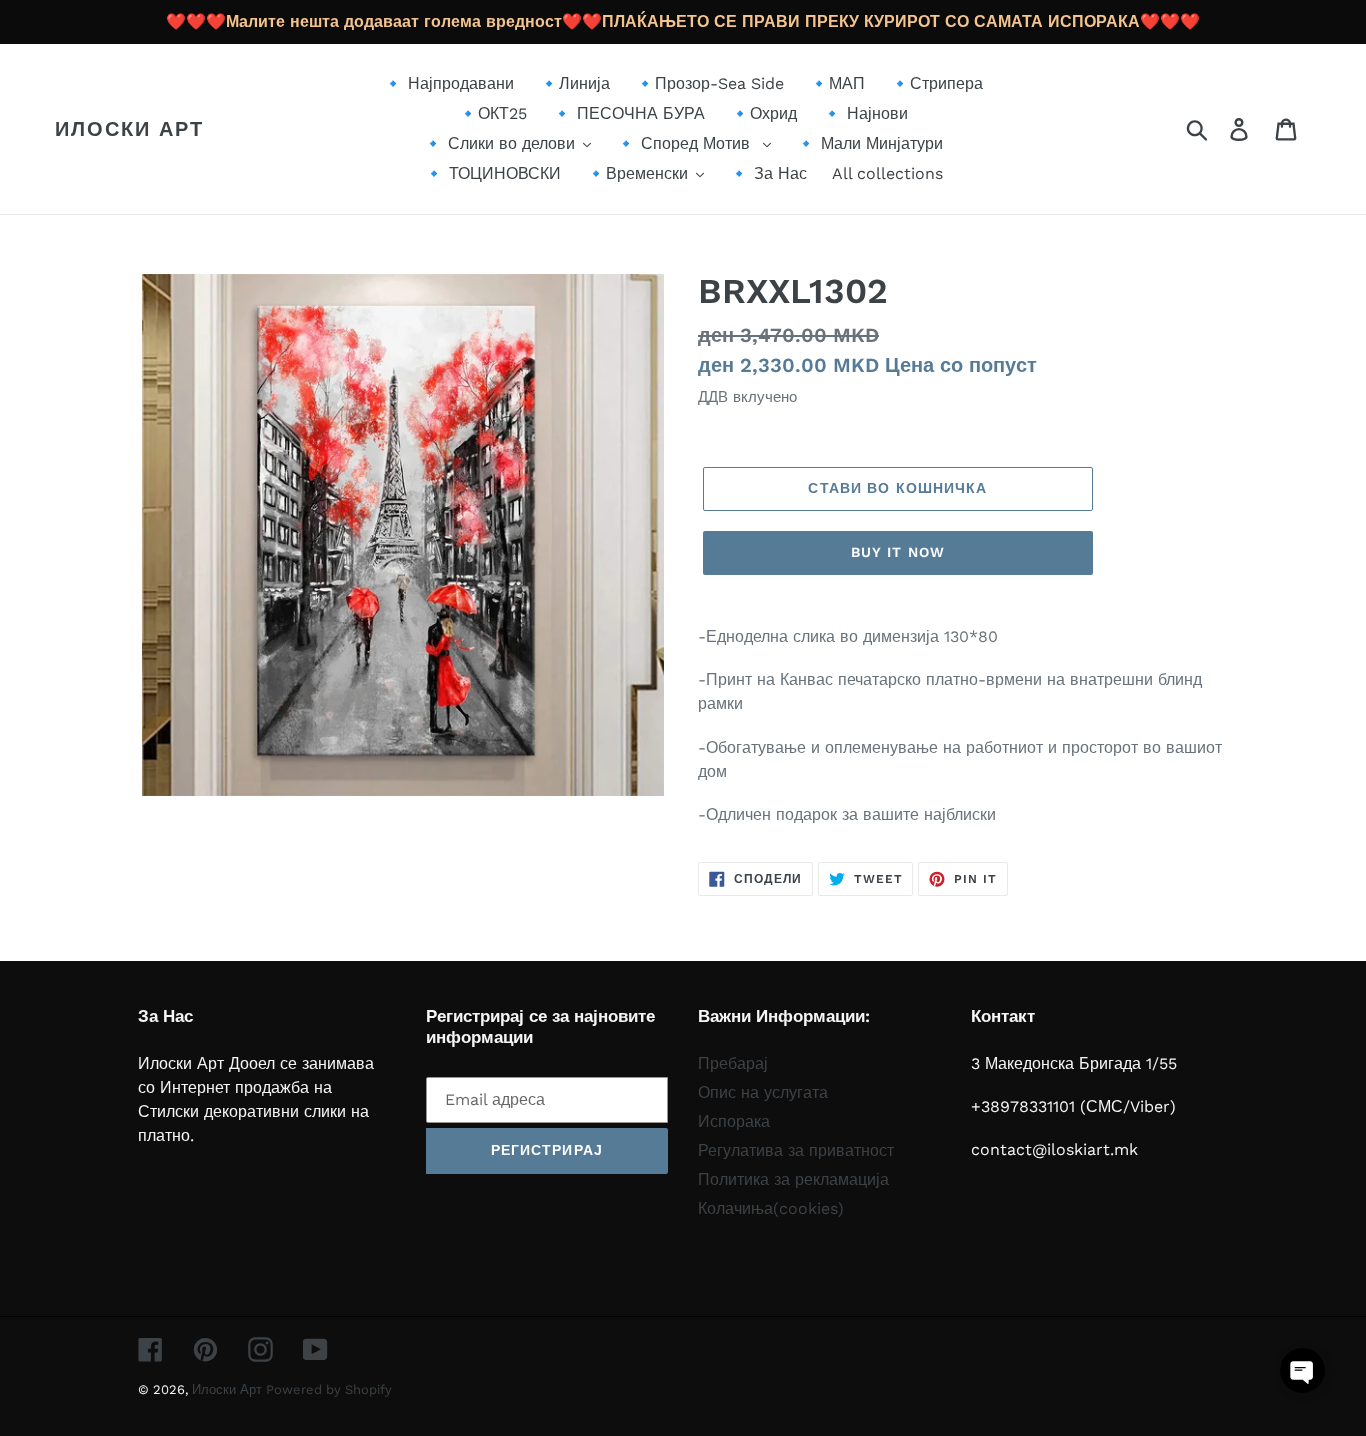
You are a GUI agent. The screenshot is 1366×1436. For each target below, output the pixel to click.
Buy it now (898, 552)
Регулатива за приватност (796, 1150)
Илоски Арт (129, 129)
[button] (1302, 1370)
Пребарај (733, 1063)
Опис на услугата (763, 1092)
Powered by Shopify (329, 1389)
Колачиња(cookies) (771, 1208)
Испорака (734, 1121)
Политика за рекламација (793, 1179)
